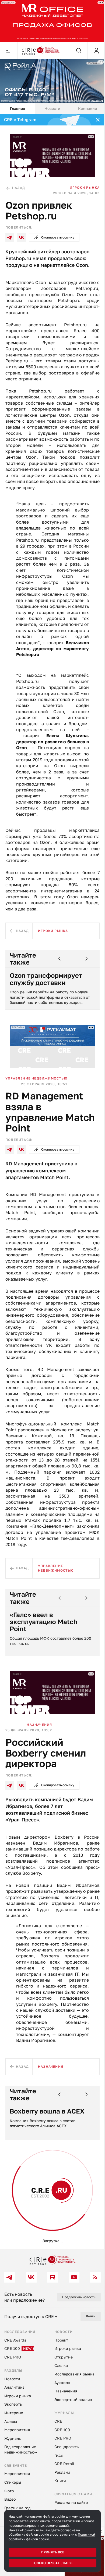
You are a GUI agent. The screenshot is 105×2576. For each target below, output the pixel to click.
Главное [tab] (17, 105)
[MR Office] (50, 20)
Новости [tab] (50, 105)
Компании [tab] (84, 105)
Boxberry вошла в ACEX (47, 2132)
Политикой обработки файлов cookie (38, 2539)
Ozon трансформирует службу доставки (46, 986)
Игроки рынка (81, 182)
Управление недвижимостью (36, 1083)
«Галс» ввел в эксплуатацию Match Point (44, 1626)
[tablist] (50, 105)
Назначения (39, 1727)
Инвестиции (39, 2228)
